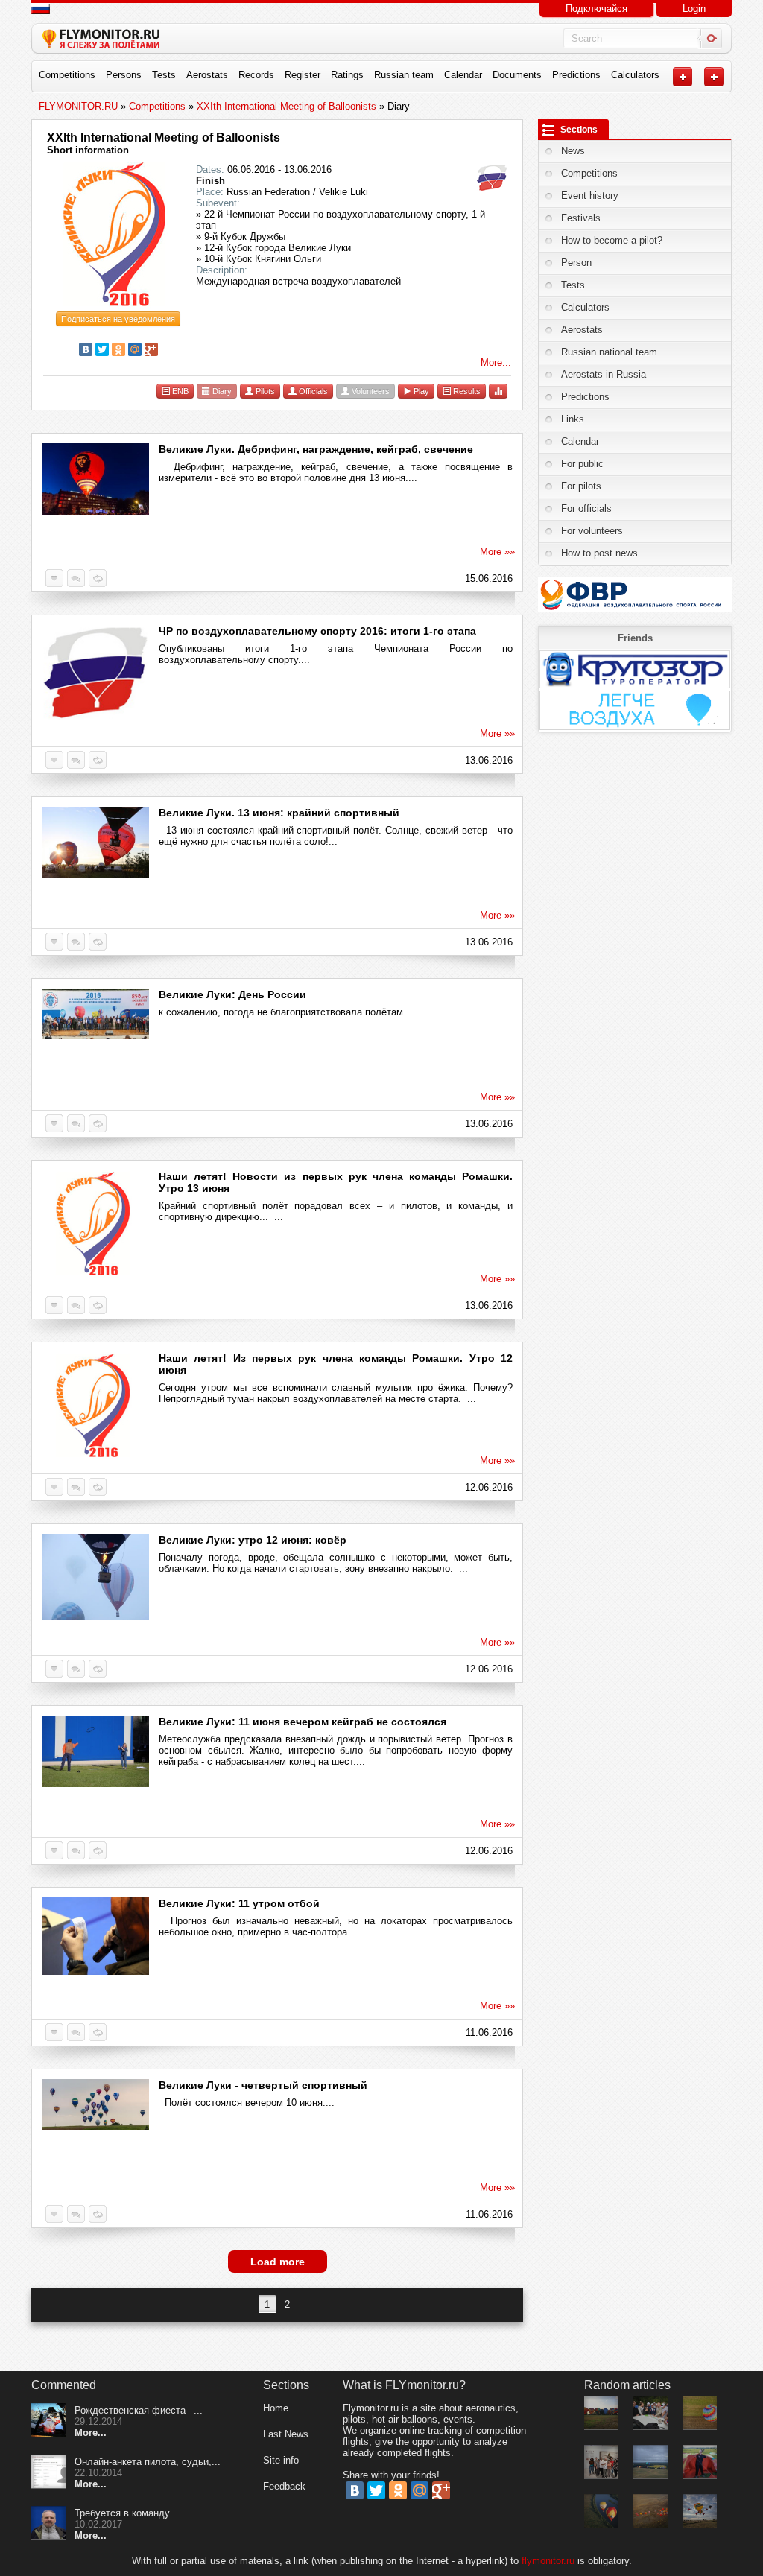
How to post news (599, 553)
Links (573, 419)
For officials (586, 508)
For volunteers (592, 531)
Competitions (67, 75)
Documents (517, 75)
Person (576, 263)
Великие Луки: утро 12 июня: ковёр (253, 1540)
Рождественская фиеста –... (139, 2410)
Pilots (264, 391)
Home (276, 2408)
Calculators (635, 75)
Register (303, 75)
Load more (278, 2262)
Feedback (284, 2486)
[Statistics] (498, 391)
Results (466, 391)
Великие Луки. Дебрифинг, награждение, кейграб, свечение (316, 449)
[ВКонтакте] (86, 349)
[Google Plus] (151, 349)
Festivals (581, 218)
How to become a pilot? (612, 240)
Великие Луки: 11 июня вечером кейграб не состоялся (303, 1722)
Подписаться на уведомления (118, 319)
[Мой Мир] (135, 349)
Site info (281, 2460)
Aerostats (207, 75)
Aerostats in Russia (604, 374)
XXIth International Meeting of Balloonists (164, 137)
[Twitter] (102, 349)
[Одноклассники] (118, 349)
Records (256, 75)
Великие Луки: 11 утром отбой (239, 1903)
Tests (164, 75)
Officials (312, 391)
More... (496, 362)
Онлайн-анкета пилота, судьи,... (148, 2462)
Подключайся (596, 9)
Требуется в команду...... (131, 2513)
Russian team (404, 75)
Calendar (463, 75)
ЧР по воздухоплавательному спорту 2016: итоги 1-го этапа (317, 631)
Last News (286, 2434)
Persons (124, 75)
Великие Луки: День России (232, 994)
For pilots (581, 486)
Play (420, 391)
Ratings (347, 75)
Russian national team (609, 352)
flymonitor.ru (548, 2561)
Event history (590, 196)
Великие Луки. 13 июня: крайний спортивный (279, 813)
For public (582, 464)
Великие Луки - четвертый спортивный (263, 2085)
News (573, 151)
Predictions (576, 75)
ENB (179, 391)
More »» (497, 552)
